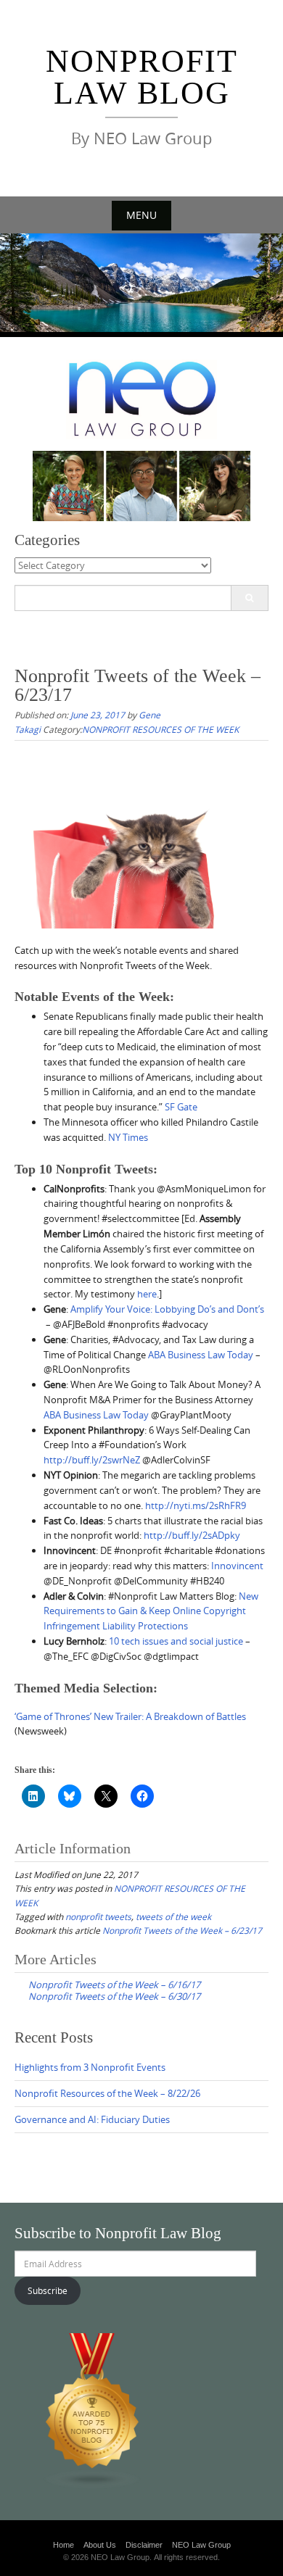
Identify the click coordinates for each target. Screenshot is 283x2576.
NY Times (128, 1137)
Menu (141, 215)
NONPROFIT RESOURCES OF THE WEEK (160, 729)
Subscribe (48, 2290)
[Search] (249, 598)
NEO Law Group (201, 2545)
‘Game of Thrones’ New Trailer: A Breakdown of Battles (130, 1716)
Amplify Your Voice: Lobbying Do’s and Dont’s (167, 1309)
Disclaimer (144, 2545)
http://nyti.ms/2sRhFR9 (196, 1505)
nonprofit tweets (98, 1916)
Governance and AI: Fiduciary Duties (92, 2119)
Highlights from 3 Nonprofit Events (90, 2067)
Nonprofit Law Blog (142, 77)
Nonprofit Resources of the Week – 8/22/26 (107, 2093)
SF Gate (181, 1107)
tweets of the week (173, 1916)
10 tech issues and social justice (176, 1641)
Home (63, 2545)
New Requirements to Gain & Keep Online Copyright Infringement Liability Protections (151, 1611)
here (147, 1294)
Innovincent (237, 1566)
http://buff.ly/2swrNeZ (92, 1460)
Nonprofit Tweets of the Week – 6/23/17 (182, 1930)
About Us (100, 2545)
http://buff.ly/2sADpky (192, 1535)
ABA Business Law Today (201, 1355)
